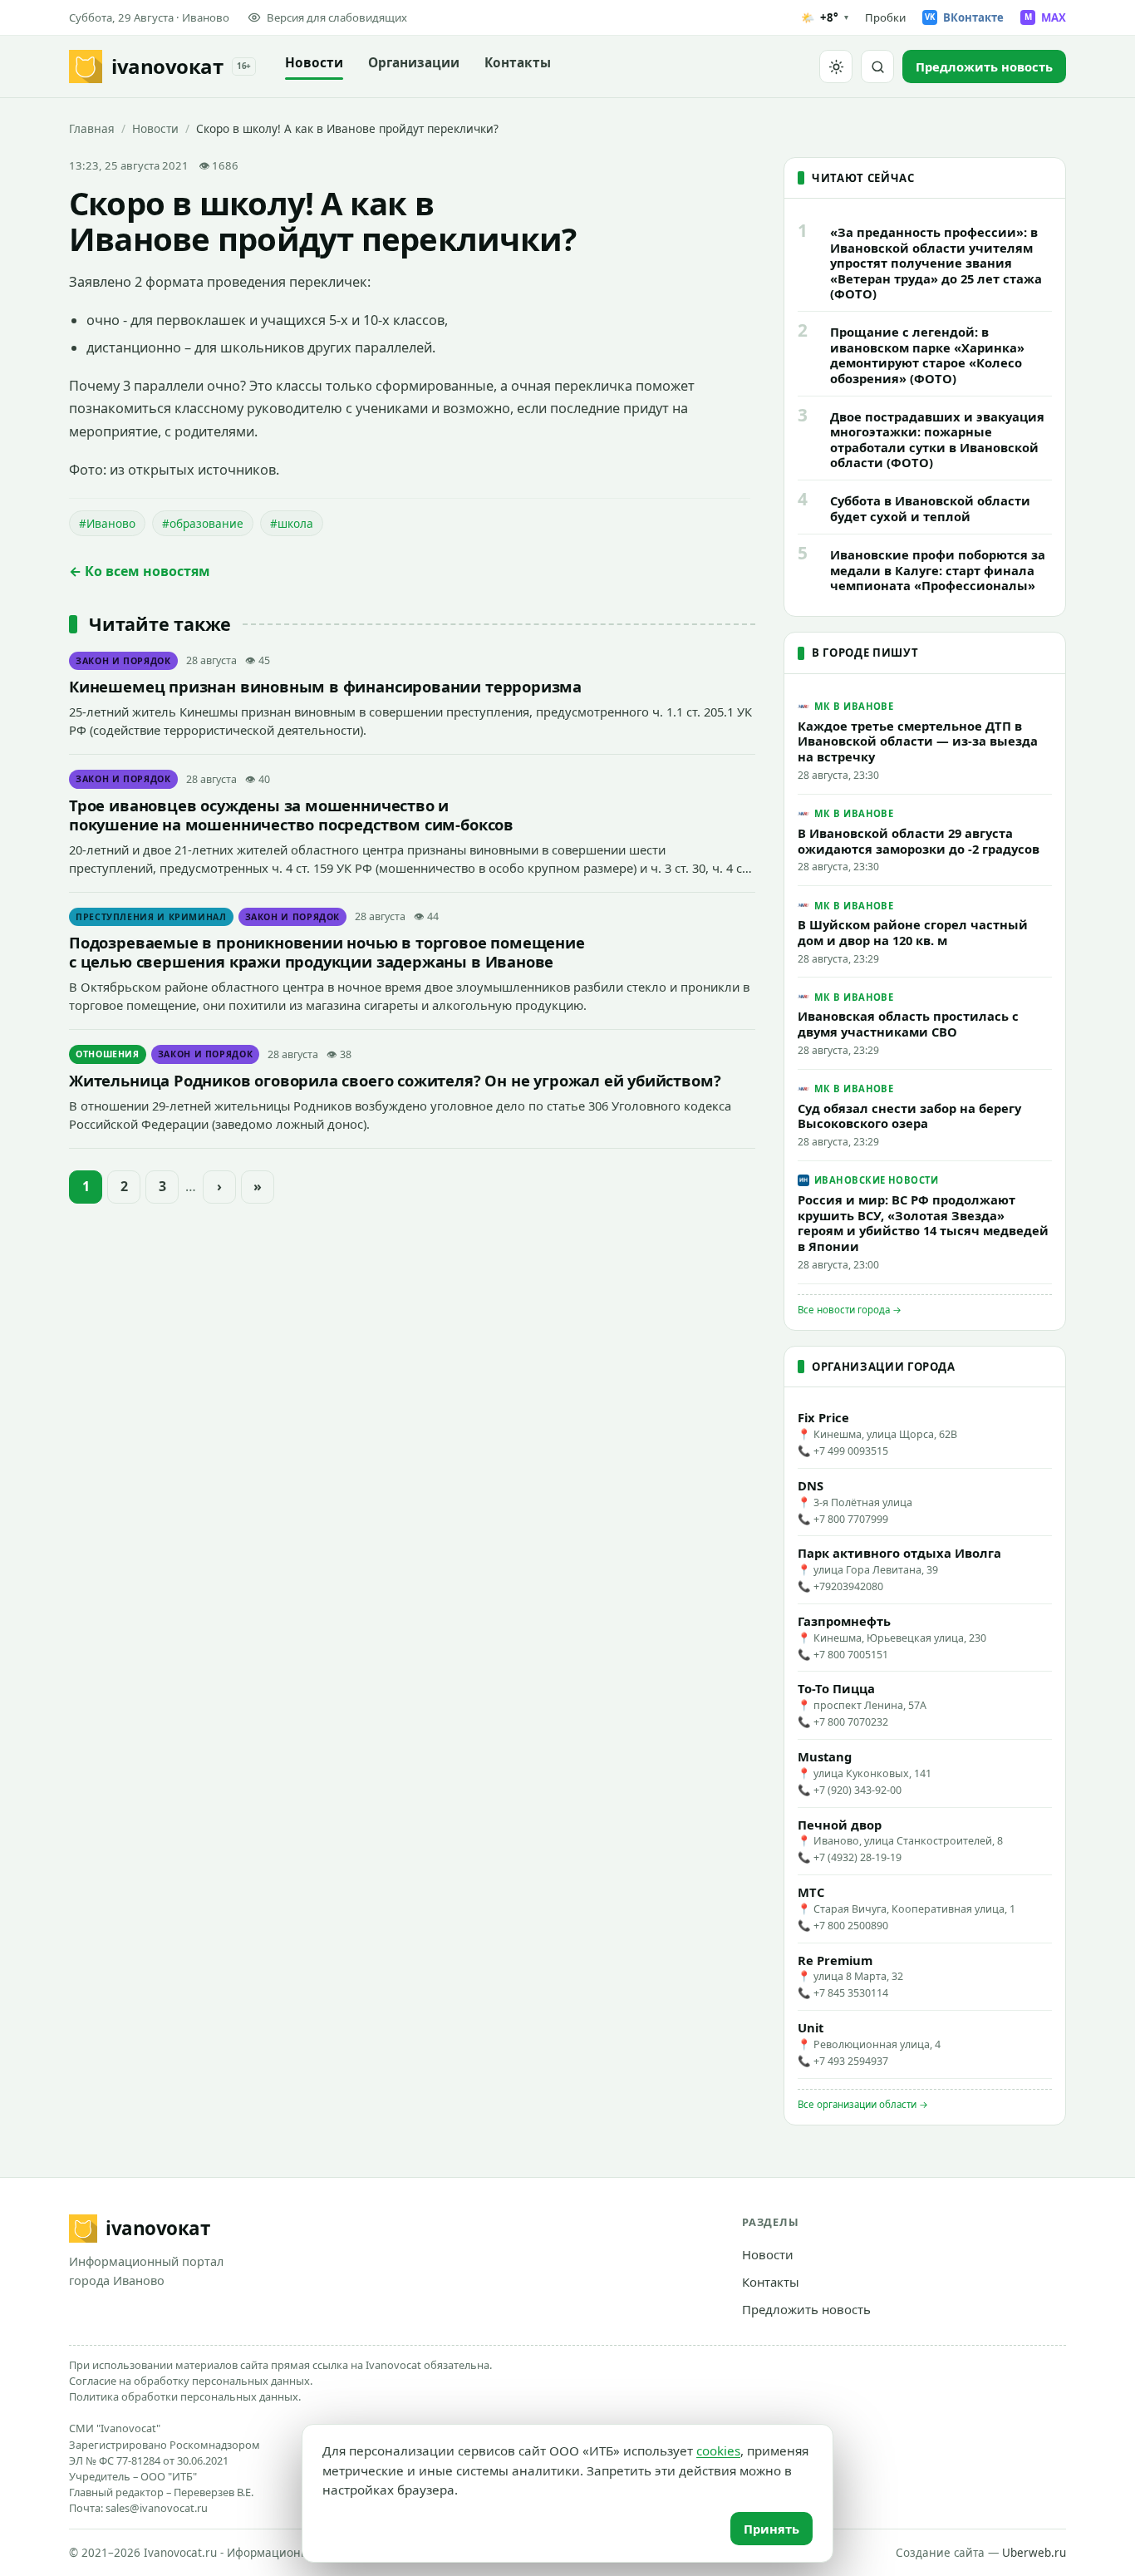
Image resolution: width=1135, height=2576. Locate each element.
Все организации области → (863, 2104)
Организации (414, 63)
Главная (92, 128)
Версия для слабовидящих (337, 17)
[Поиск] (877, 66)
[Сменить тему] (836, 66)
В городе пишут (865, 653)
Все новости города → (850, 1310)
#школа (292, 523)
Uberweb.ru (1034, 2553)
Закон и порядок (123, 661)
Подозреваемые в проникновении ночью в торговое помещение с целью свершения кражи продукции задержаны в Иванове (327, 952)
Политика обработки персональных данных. (185, 2396)
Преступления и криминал (151, 917)
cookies (718, 2450)
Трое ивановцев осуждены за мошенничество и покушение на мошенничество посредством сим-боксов (291, 815)
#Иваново (107, 523)
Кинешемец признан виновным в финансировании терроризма (325, 686)
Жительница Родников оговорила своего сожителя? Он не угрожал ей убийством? (395, 1080)
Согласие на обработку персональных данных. (191, 2381)
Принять (771, 2529)
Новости (314, 63)
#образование (203, 523)
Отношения (108, 1054)
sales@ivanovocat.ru (157, 2508)
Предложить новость (806, 2309)
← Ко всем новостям (140, 571)
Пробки (885, 17)
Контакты (518, 63)
